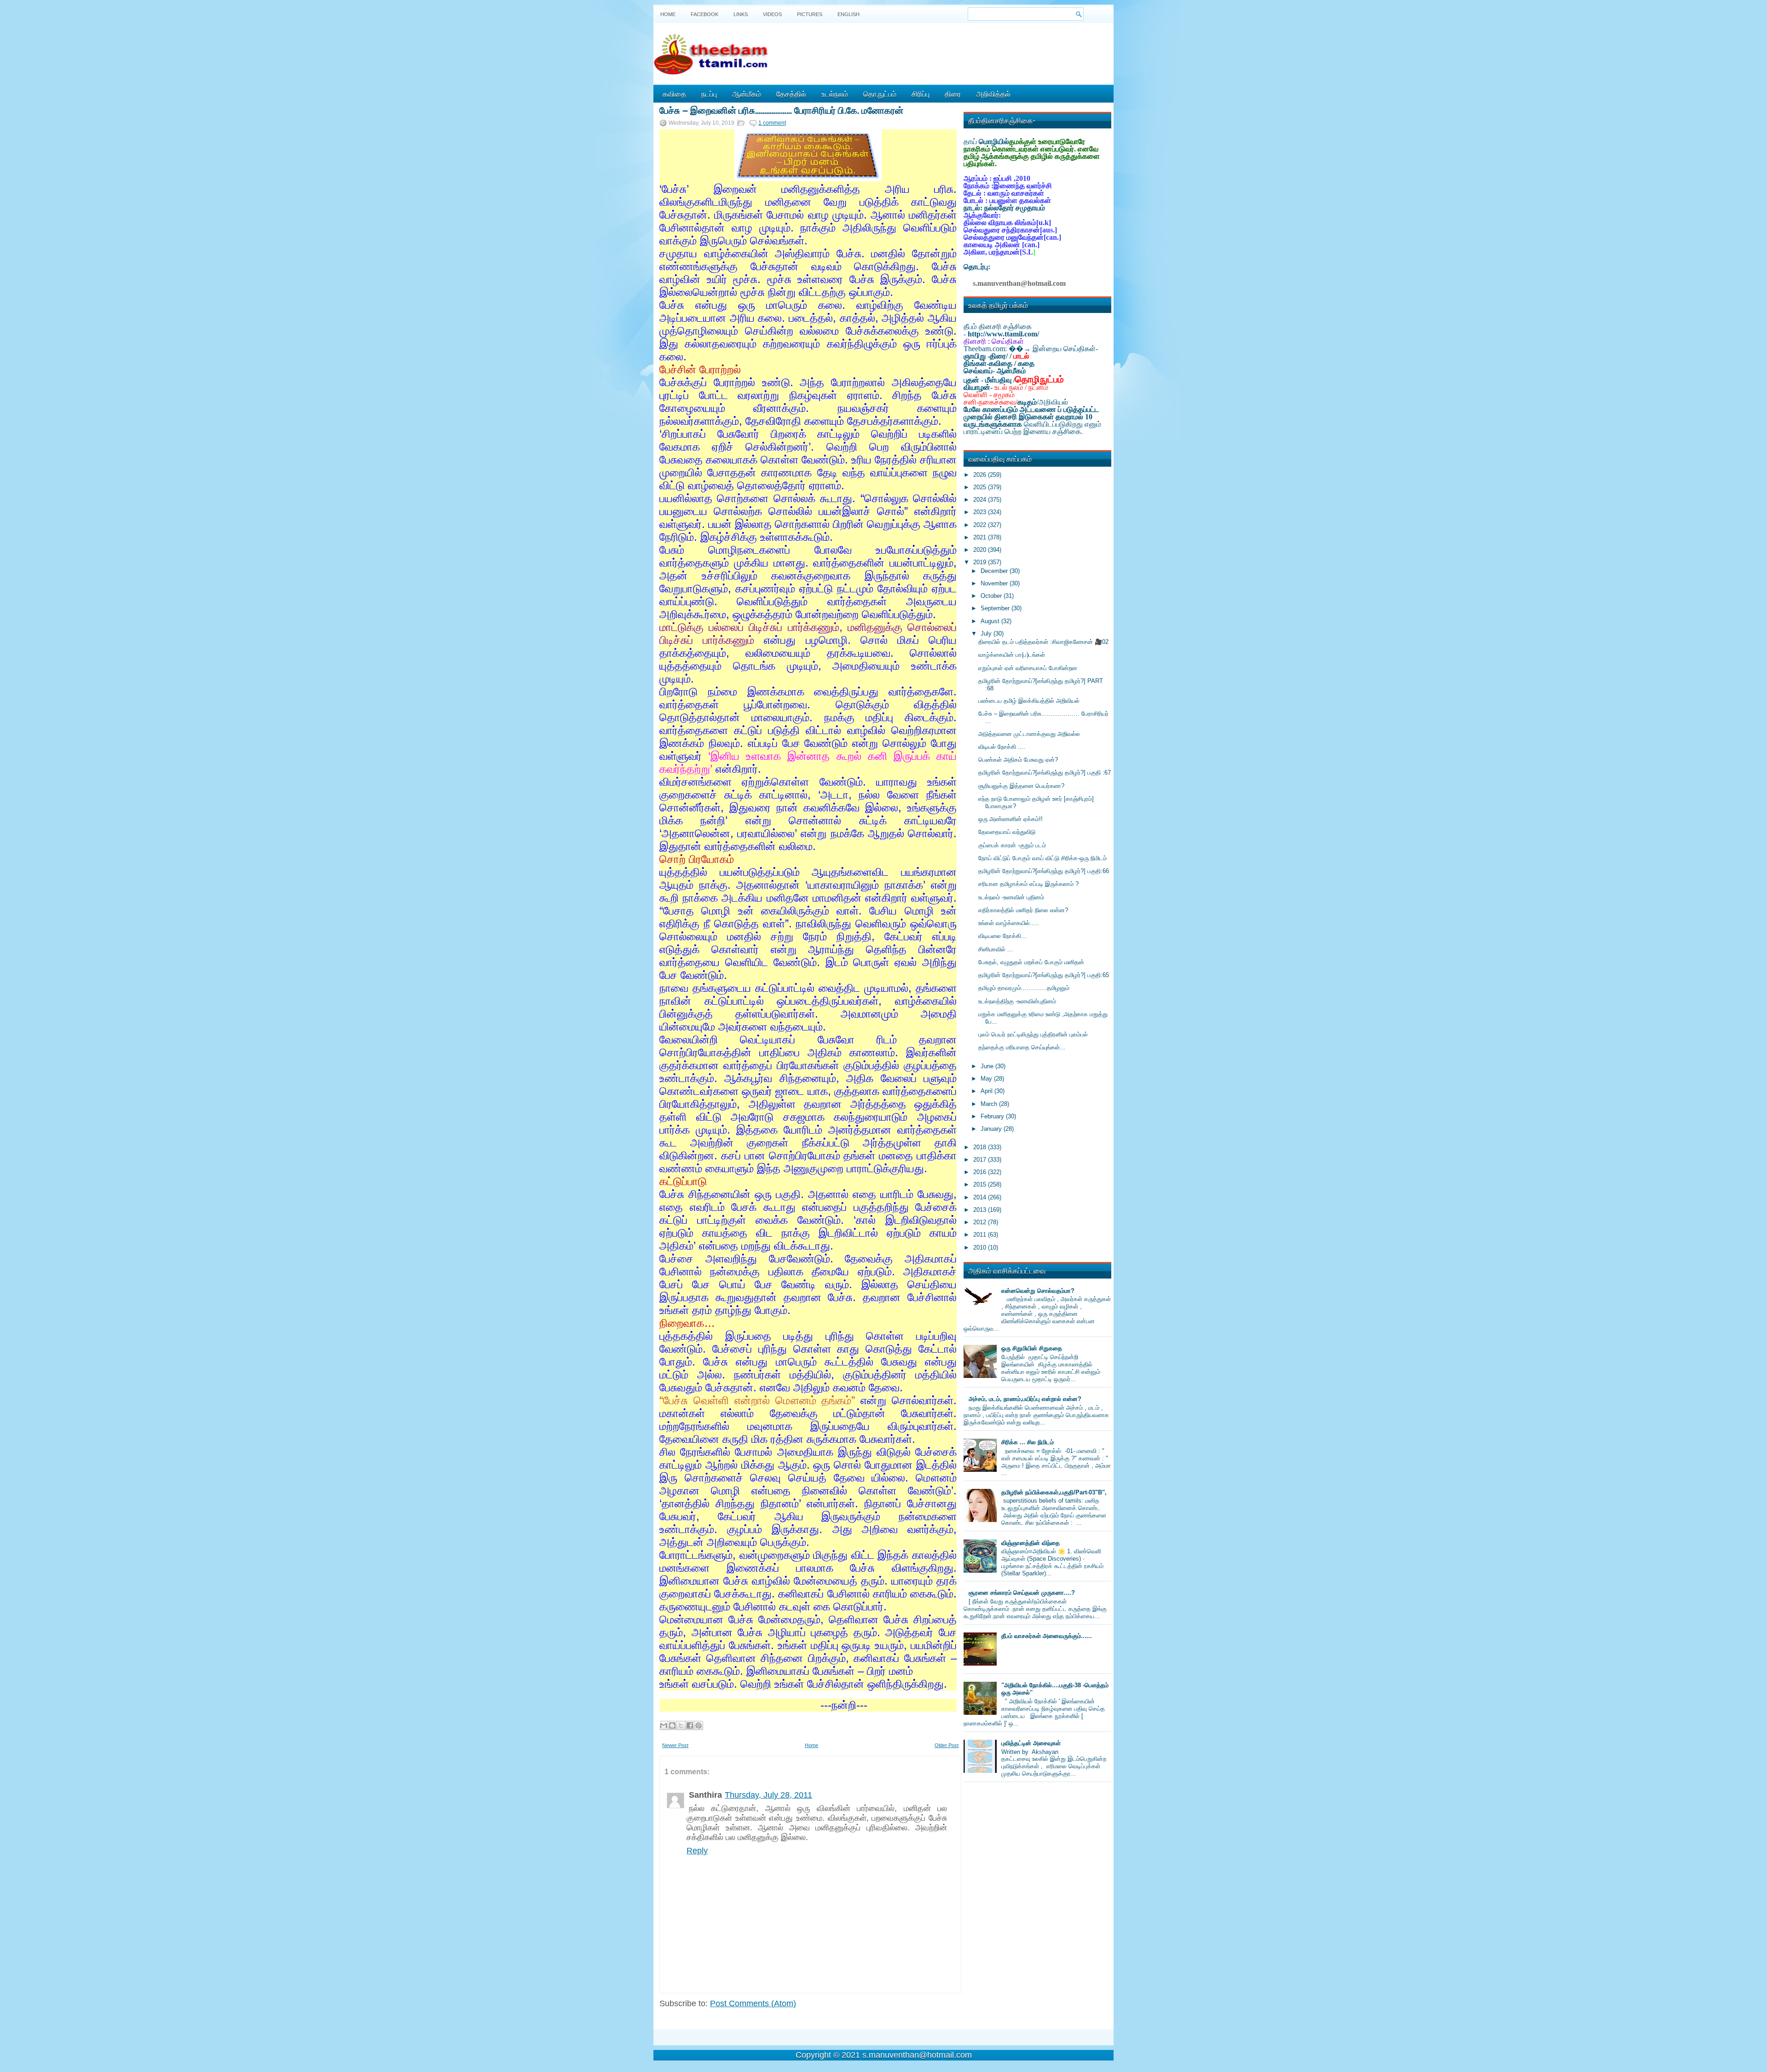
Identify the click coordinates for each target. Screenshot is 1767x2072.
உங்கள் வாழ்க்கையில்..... (1009, 923)
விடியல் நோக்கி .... (1002, 747)
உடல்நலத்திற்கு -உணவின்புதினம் (1017, 1001)
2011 (981, 1235)
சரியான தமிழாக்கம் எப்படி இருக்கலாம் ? (1028, 884)
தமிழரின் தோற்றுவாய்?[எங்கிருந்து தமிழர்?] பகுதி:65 (1044, 975)
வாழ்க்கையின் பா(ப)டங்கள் (1012, 655)
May (987, 1079)
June (988, 1066)
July (987, 634)
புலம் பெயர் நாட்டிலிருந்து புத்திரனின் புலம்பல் (1033, 1034)
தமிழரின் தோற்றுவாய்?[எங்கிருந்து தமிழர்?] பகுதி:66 (1044, 871)
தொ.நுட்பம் (880, 93)
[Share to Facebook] (690, 1725)
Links (741, 14)
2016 (981, 1172)
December (995, 571)
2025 (981, 487)
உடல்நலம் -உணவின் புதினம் (1011, 897)
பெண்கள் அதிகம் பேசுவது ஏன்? (1018, 760)
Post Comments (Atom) (753, 2003)
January (992, 1129)
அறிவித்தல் (993, 93)
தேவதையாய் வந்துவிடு (1007, 832)
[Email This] (664, 1725)
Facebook (704, 14)
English (849, 14)
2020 (981, 550)
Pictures (810, 14)
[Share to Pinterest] (699, 1725)
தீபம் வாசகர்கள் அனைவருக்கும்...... (1047, 1636)
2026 (981, 475)
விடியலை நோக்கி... (1002, 936)
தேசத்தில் (791, 93)
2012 (981, 1222)
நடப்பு (709, 93)
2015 (981, 1184)
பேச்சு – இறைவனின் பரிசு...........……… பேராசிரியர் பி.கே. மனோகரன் (781, 110)
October (992, 596)
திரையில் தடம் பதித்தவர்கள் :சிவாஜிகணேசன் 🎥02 (1043, 642)
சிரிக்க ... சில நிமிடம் (1028, 1442)
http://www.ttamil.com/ (1003, 334)
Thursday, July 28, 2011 (768, 1795)
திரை (953, 93)
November (995, 583)
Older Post (947, 1745)
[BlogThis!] (672, 1725)
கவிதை (674, 93)
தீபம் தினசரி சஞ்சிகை (998, 327)
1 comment (772, 123)
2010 (981, 1247)
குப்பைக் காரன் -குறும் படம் (1012, 845)
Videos (772, 14)
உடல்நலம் (835, 93)
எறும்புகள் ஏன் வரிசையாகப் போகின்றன (1028, 668)
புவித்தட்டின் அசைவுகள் (1031, 1743)
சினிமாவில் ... (996, 949)
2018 (981, 1147)
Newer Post (675, 1745)
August (991, 621)
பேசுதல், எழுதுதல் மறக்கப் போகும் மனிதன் (1031, 962)
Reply (697, 1851)
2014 (981, 1197)
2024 (981, 500)
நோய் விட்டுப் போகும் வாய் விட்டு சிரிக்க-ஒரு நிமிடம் (1042, 858)
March (990, 1104)
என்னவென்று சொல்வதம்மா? (1038, 1291)
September (996, 608)
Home (668, 14)
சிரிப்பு (921, 93)
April (987, 1091)
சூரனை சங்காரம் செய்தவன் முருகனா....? (1022, 1593)
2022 (981, 525)
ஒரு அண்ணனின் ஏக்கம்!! (1011, 819)
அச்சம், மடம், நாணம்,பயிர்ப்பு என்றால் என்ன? (1025, 1399)
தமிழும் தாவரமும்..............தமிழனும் (1024, 988)
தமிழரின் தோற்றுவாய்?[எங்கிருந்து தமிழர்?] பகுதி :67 (1045, 773)
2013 (981, 1210)
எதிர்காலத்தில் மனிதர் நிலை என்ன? (1023, 910)
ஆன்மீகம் (747, 93)
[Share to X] (681, 1725)
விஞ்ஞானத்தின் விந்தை (1031, 1543)
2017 (981, 1160)
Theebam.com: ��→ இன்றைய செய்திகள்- (1031, 349)
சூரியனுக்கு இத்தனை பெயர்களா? (1021, 786)
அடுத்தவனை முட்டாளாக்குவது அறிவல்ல (1029, 734)
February (993, 1116)
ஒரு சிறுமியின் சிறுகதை (1032, 1348)
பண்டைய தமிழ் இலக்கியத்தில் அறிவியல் (1029, 701)
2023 (981, 512)
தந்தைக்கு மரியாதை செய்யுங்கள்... (1022, 1047)
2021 (981, 537)
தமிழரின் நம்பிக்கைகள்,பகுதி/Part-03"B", (1054, 1492)
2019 (981, 562)
